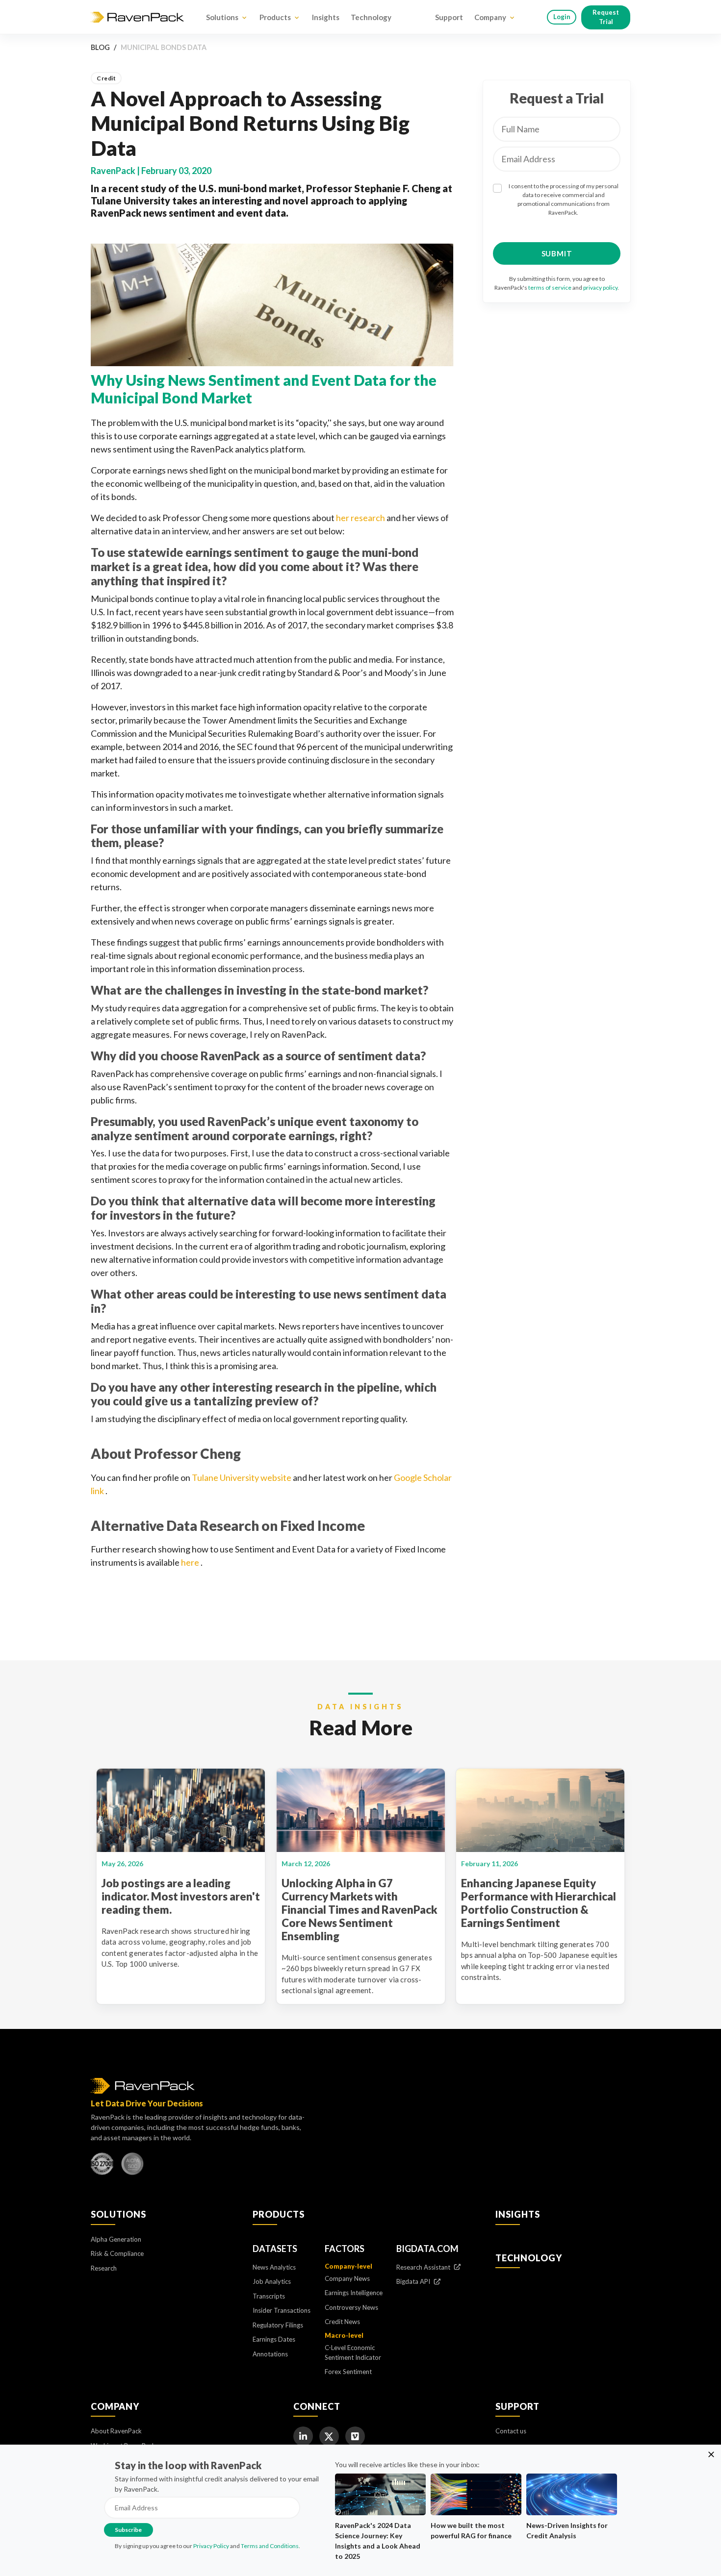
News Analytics (274, 2267)
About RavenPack (116, 2431)
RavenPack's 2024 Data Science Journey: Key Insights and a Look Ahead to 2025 (378, 2541)
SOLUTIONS (118, 2214)
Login (562, 17)
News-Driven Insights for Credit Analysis (567, 2530)
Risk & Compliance (117, 2253)
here (191, 1562)
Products (275, 17)
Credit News (342, 2322)
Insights (326, 17)
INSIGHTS (518, 2214)
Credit (106, 78)
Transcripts (269, 2296)
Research (104, 2268)
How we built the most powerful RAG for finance (471, 2530)
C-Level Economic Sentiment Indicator (353, 2352)
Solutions (222, 17)
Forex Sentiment (348, 2372)
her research (361, 518)
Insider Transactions (282, 2310)
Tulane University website (242, 1477)
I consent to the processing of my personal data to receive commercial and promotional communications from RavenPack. (564, 199)
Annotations (270, 2354)
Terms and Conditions (270, 2546)
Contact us (511, 2431)
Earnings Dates (274, 2339)
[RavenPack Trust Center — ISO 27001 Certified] (102, 2166)
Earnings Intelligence (354, 2293)
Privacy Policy (211, 2546)
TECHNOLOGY (529, 2258)
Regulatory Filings (278, 2325)
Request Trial (606, 17)
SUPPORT (517, 2406)
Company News (347, 2278)
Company (490, 17)
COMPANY (115, 2406)
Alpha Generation (116, 2239)
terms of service (550, 288)
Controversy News (351, 2307)
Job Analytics (272, 2281)
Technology (371, 17)
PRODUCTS (279, 2214)
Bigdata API (414, 2281)
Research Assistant (424, 2267)
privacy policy (600, 288)
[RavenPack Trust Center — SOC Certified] (132, 2166)
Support (449, 17)
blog (100, 47)
